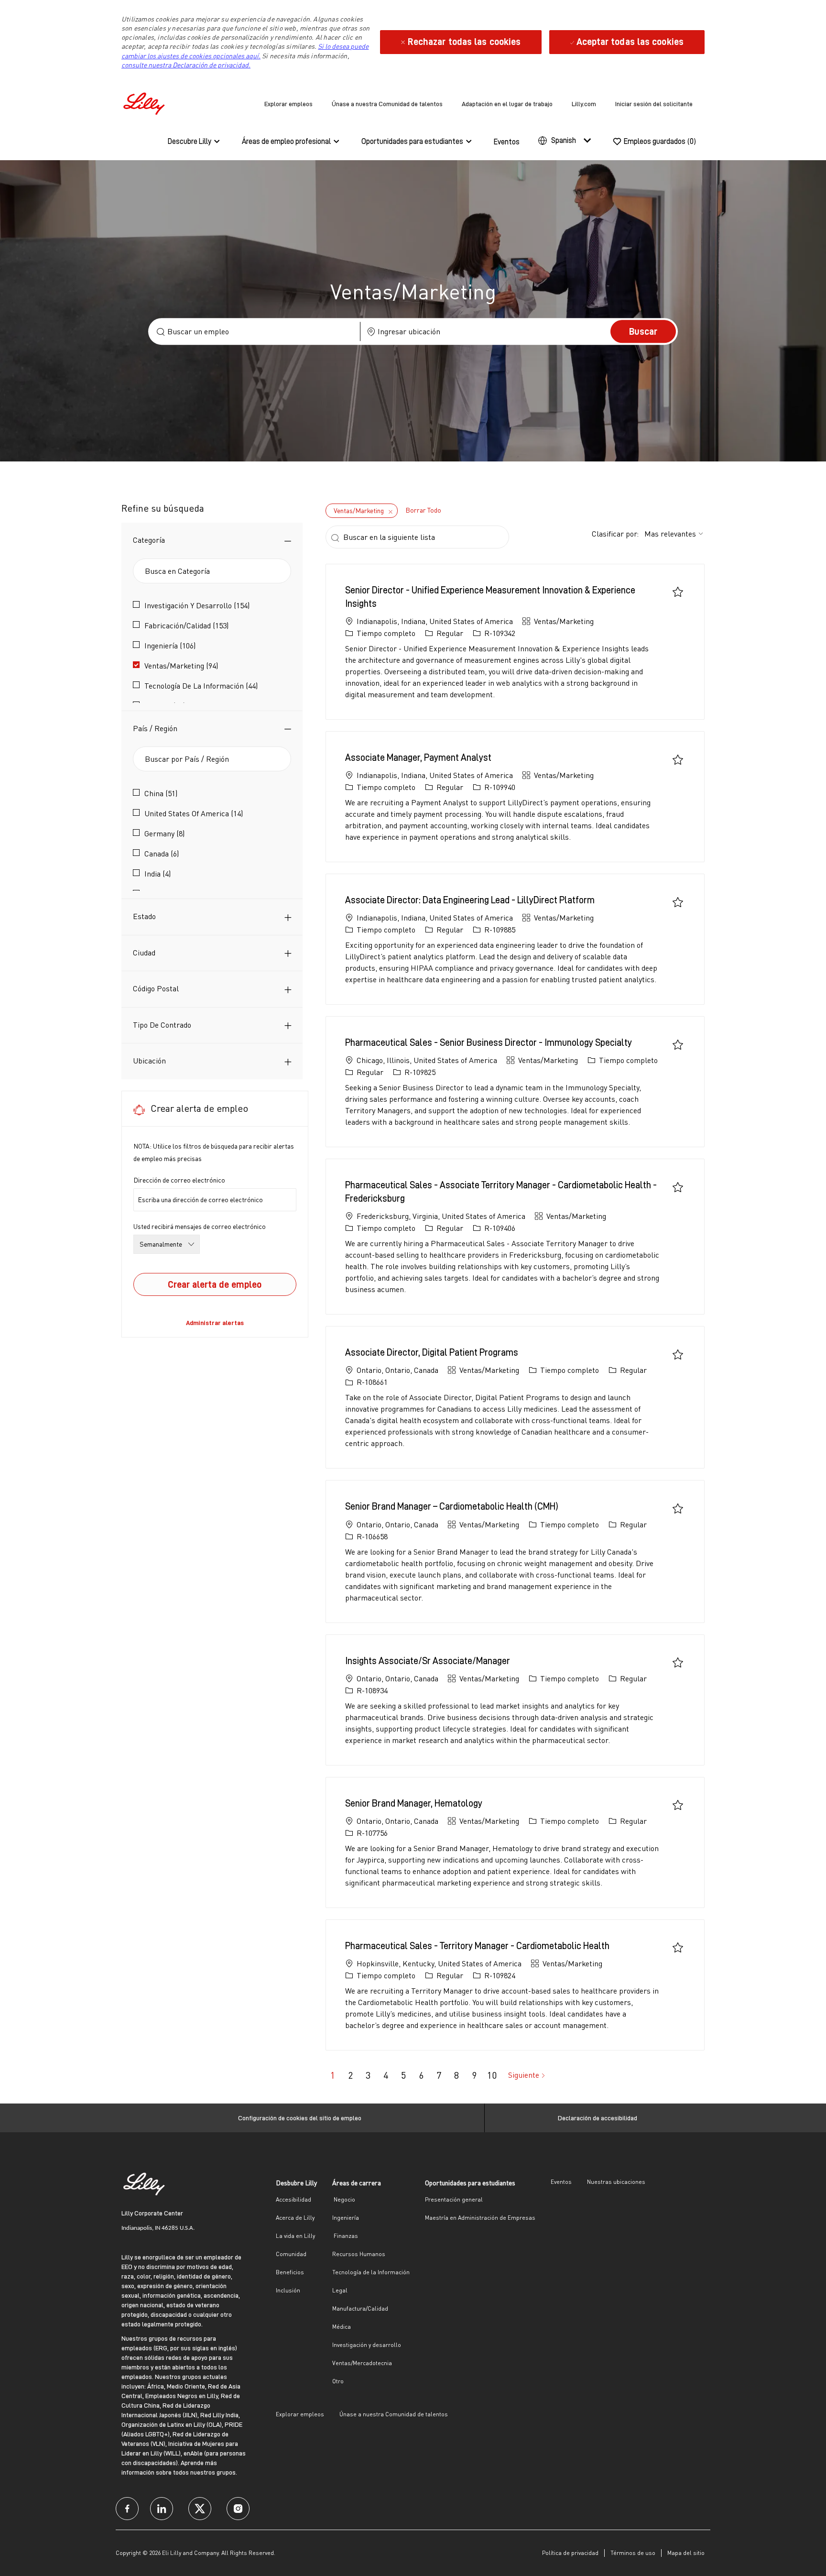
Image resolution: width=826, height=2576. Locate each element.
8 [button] (456, 2075)
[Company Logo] (145, 102)
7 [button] (439, 2075)
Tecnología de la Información (371, 2272)
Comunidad (291, 2254)
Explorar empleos (288, 104)
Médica (342, 2327)
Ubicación (149, 1061)
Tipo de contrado (162, 1025)
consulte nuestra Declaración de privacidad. (186, 65)
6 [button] (421, 2075)
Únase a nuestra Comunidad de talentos (387, 104)
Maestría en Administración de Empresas (480, 2218)
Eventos (507, 142)
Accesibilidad (293, 2199)
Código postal (156, 988)
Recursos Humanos (359, 2254)
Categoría (149, 540)
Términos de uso (633, 2553)
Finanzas (345, 2236)
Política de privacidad (570, 2553)
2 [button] (350, 2075)
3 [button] (368, 2075)
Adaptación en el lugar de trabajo (507, 104)
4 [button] (386, 2075)
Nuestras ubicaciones (616, 2182)
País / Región (155, 728)
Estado (144, 916)
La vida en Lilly (295, 2236)
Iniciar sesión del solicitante (654, 104)
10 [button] (492, 2075)
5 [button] (403, 2075)
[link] (215, 1323)
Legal (340, 2290)
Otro (338, 2381)
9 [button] (474, 2075)
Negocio (344, 2199)
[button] (643, 331)
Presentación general (454, 2199)
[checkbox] (678, 592)
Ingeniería (346, 2218)
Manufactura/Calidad (360, 2308)
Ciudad (144, 953)
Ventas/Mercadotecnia (362, 2363)
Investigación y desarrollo (367, 2345)
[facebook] (127, 2509)
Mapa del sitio (686, 2553)
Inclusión (288, 2290)
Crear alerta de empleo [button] (215, 1284)
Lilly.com (584, 104)
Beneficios (290, 2272)
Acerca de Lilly (295, 2218)
